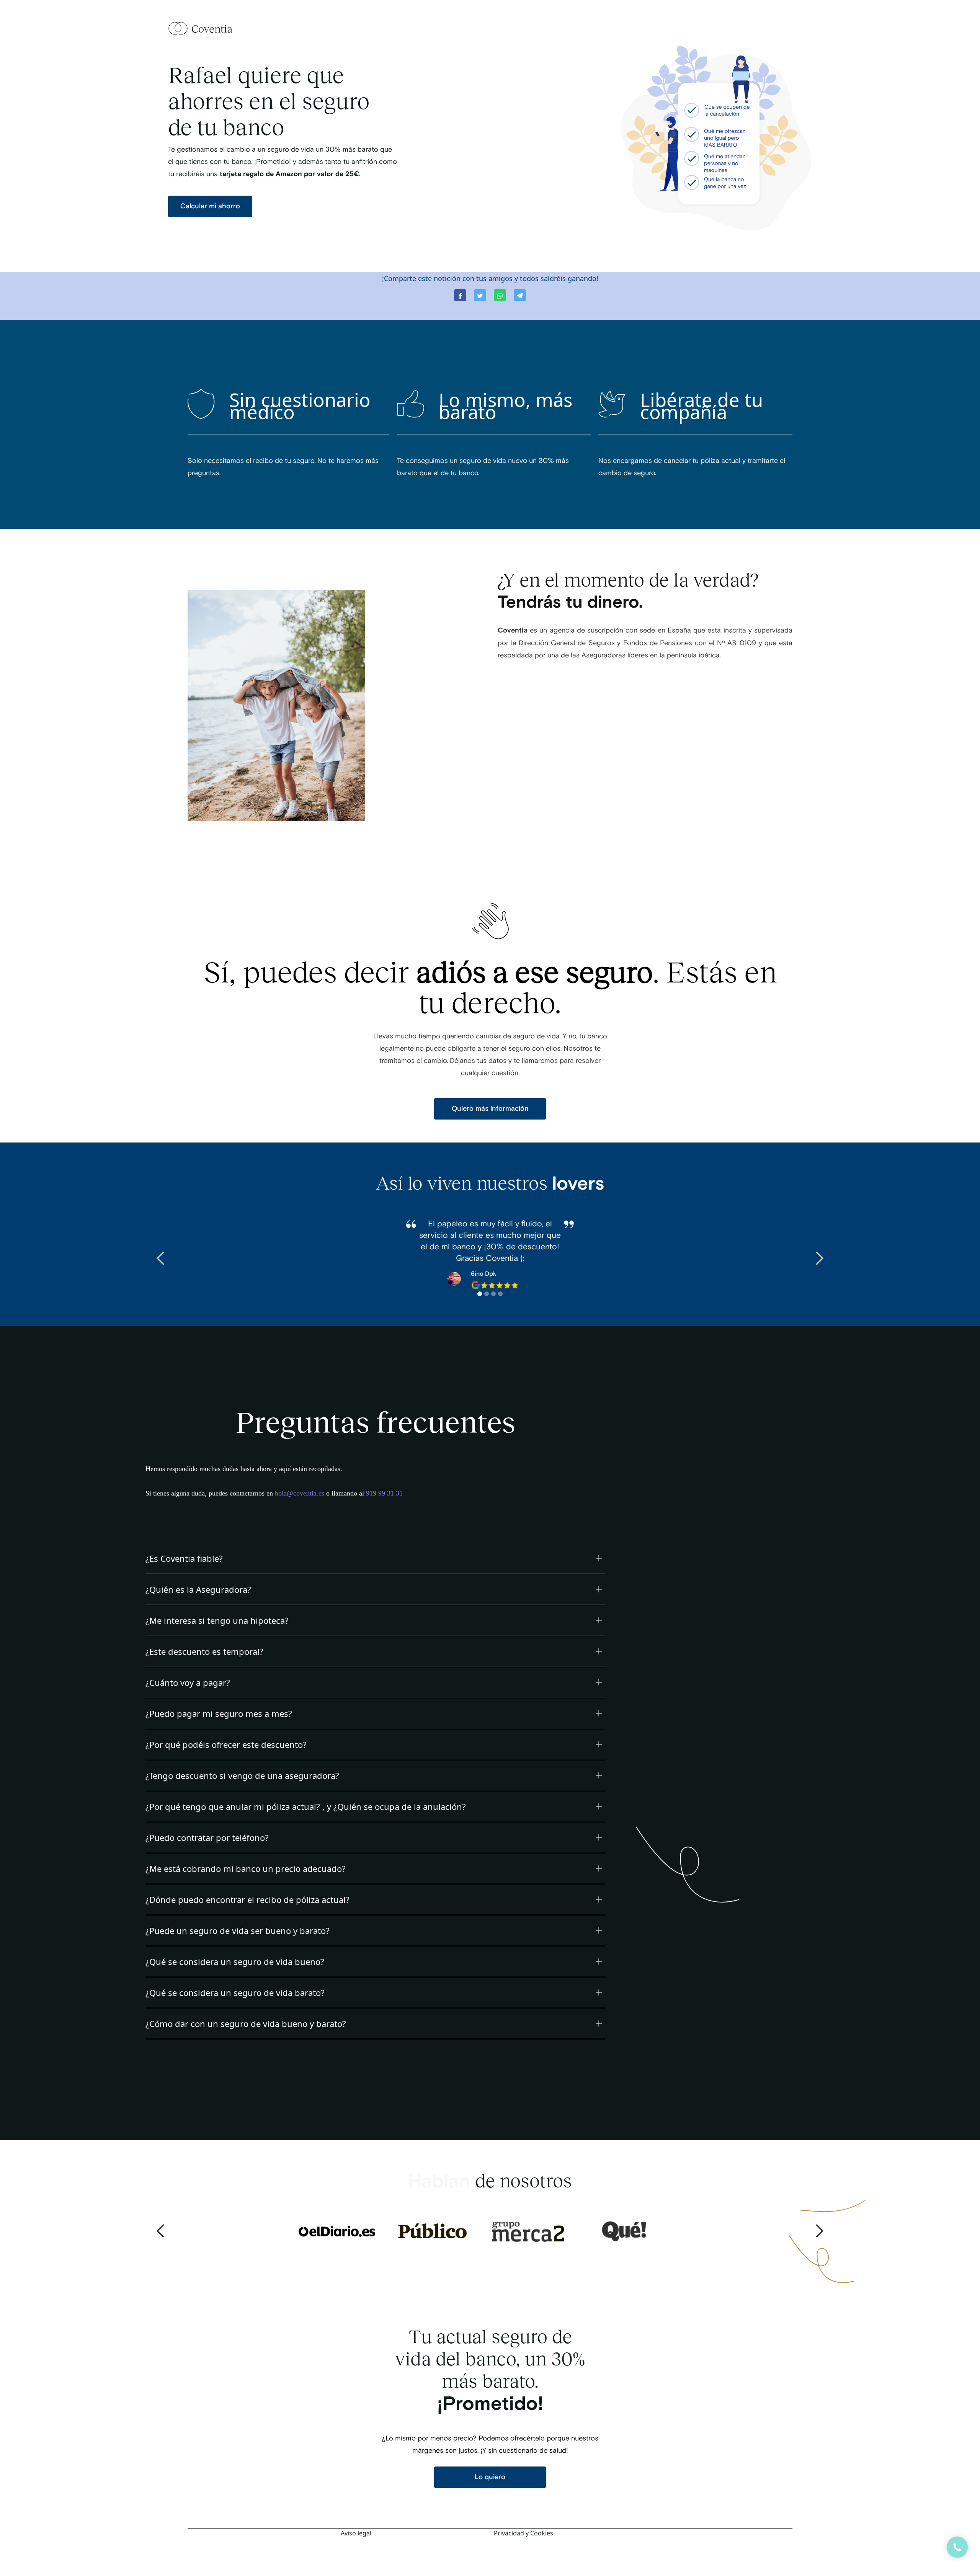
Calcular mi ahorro (210, 206)
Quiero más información (490, 1109)
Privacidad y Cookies (523, 2533)
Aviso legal (356, 2533)
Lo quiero (490, 2477)
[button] (161, 1259)
